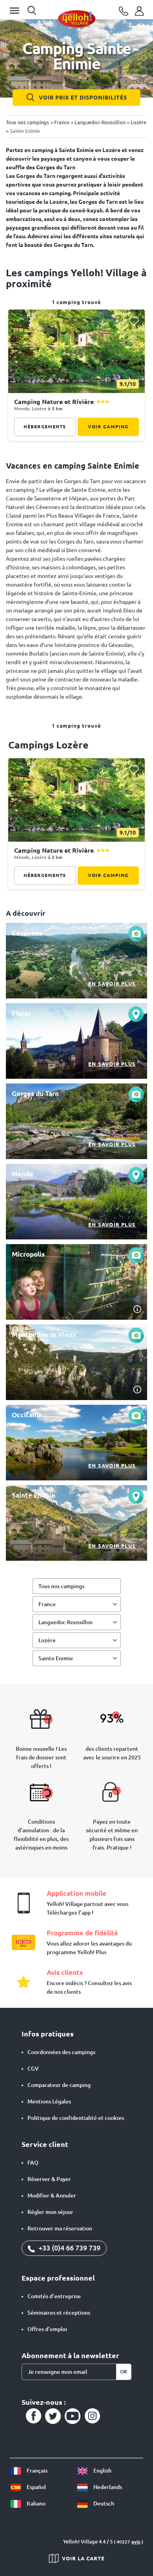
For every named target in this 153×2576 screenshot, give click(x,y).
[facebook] (33, 2416)
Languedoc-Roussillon (66, 1622)
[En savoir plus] (76, 961)
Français (36, 2471)
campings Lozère (48, 745)
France (47, 1604)
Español (36, 2487)
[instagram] (92, 2416)
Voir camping (108, 427)
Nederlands (107, 2487)
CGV (33, 2069)
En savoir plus (112, 984)
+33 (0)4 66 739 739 (69, 2248)
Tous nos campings (61, 1586)
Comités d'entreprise (54, 2296)
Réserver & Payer (49, 2179)
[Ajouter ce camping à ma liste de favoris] (134, 321)
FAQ (33, 2163)
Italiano (36, 2504)
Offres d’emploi (47, 2329)
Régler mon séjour (50, 2212)
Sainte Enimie (56, 1658)
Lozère (47, 1640)
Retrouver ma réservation (60, 2228)
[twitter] (53, 2416)
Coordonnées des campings (61, 2052)
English (102, 2471)
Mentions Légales (49, 2101)
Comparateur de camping (59, 2085)
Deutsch (103, 2504)
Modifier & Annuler (52, 2196)
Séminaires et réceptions (59, 2313)
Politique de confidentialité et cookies (76, 2118)
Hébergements (45, 427)
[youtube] (73, 2416)
